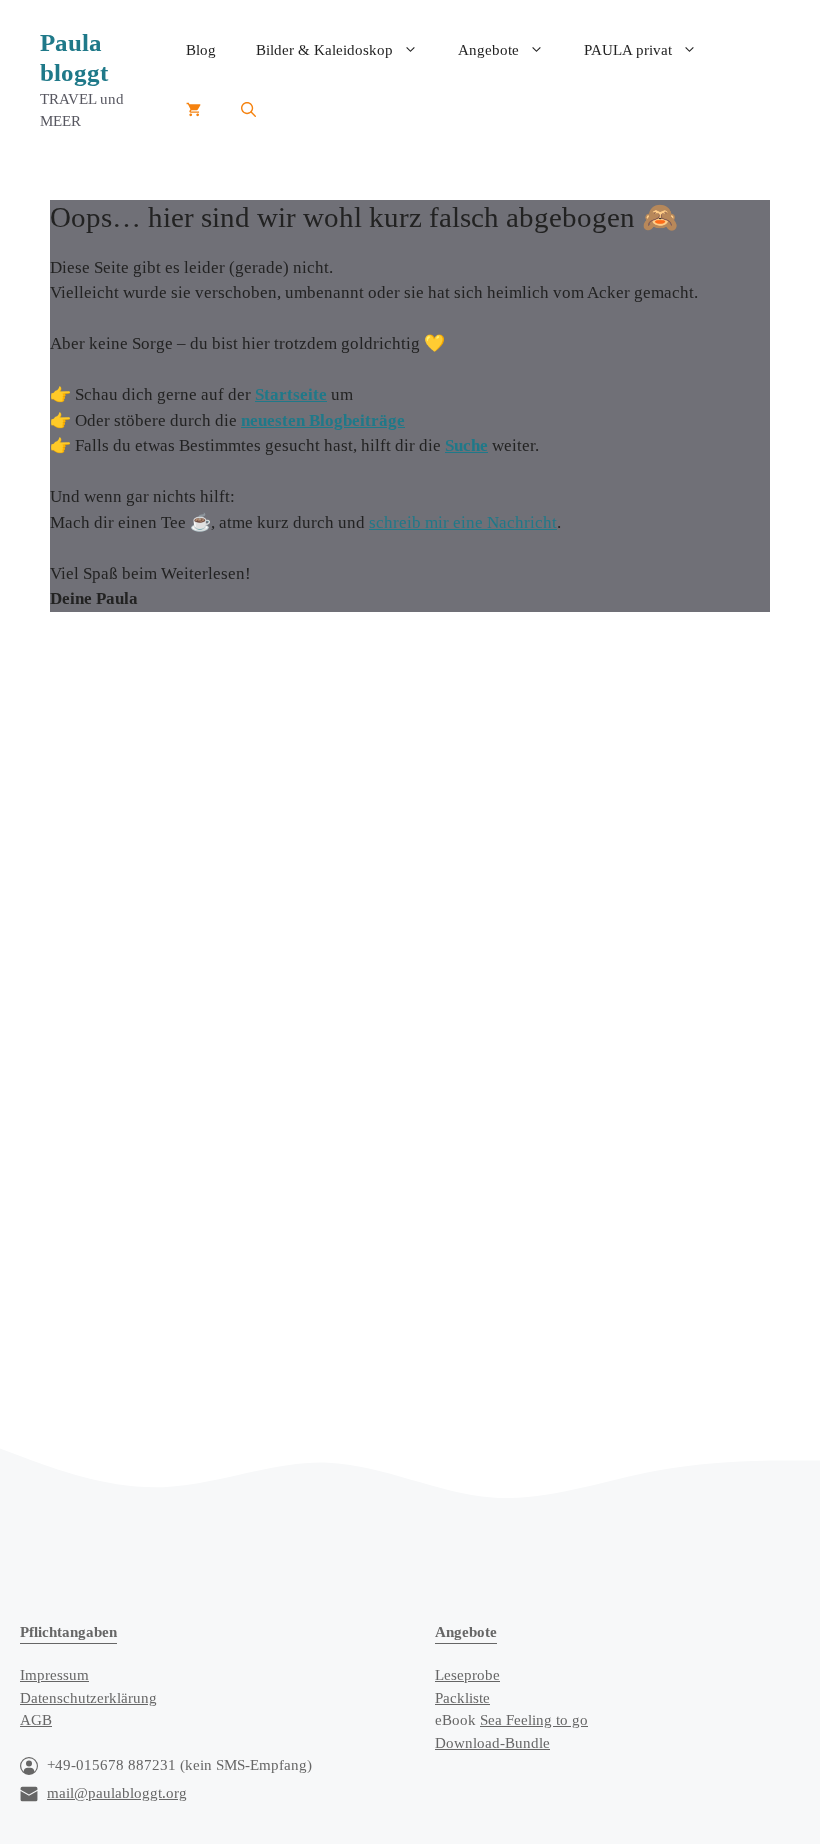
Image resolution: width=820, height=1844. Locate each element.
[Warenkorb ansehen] (193, 110)
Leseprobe (467, 1675)
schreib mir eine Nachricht (463, 522)
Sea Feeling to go (534, 1720)
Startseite (291, 394)
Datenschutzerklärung (88, 1698)
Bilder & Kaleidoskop (324, 50)
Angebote (488, 50)
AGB (36, 1720)
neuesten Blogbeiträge (323, 420)
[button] (248, 110)
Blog (201, 50)
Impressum (54, 1675)
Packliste (462, 1698)
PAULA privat (628, 50)
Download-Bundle (492, 1743)
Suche (466, 445)
